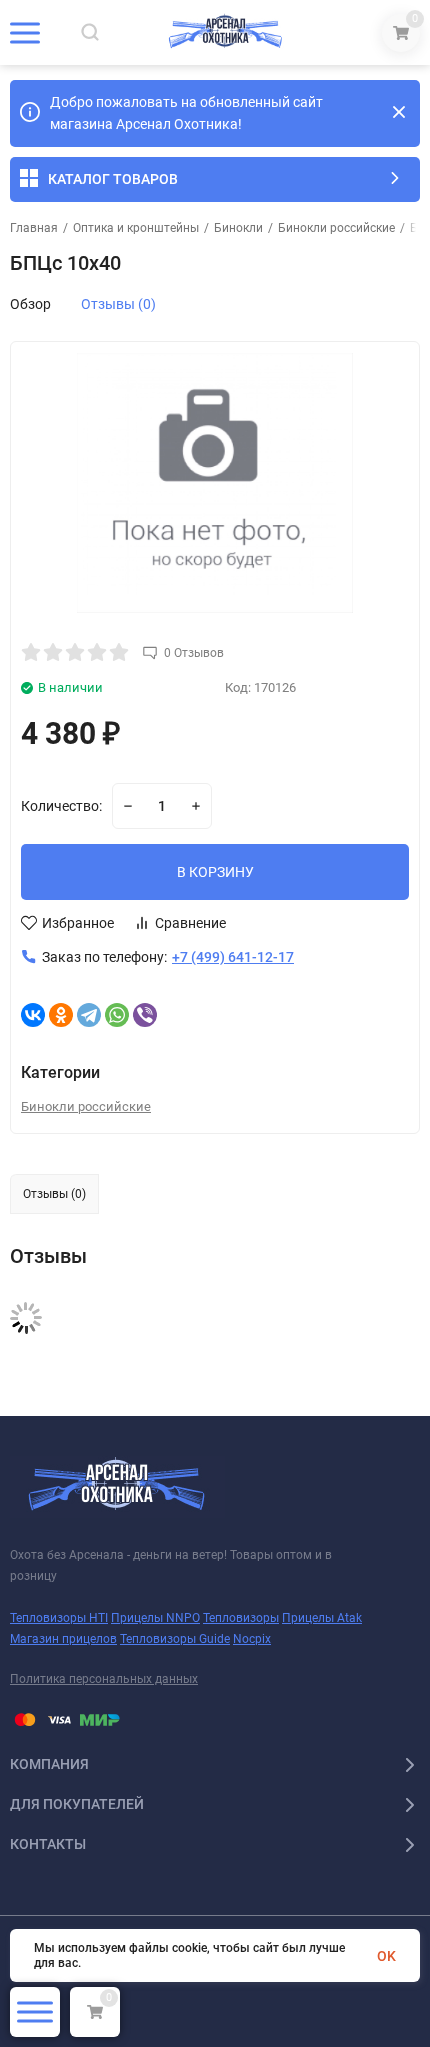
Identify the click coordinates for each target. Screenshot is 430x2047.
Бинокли (238, 228)
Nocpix (252, 1639)
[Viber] (145, 1015)
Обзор (30, 304)
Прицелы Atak (322, 1618)
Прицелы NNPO (155, 1618)
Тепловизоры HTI (59, 1618)
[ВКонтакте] (33, 1015)
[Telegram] (89, 1015)
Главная (34, 228)
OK (386, 1956)
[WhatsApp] (117, 1015)
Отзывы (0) (118, 304)
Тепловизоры (241, 1618)
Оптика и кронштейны (136, 228)
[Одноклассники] (61, 1015)
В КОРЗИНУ (215, 872)
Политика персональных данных (104, 1679)
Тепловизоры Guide (175, 1639)
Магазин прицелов (63, 1639)
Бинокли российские (336, 228)
